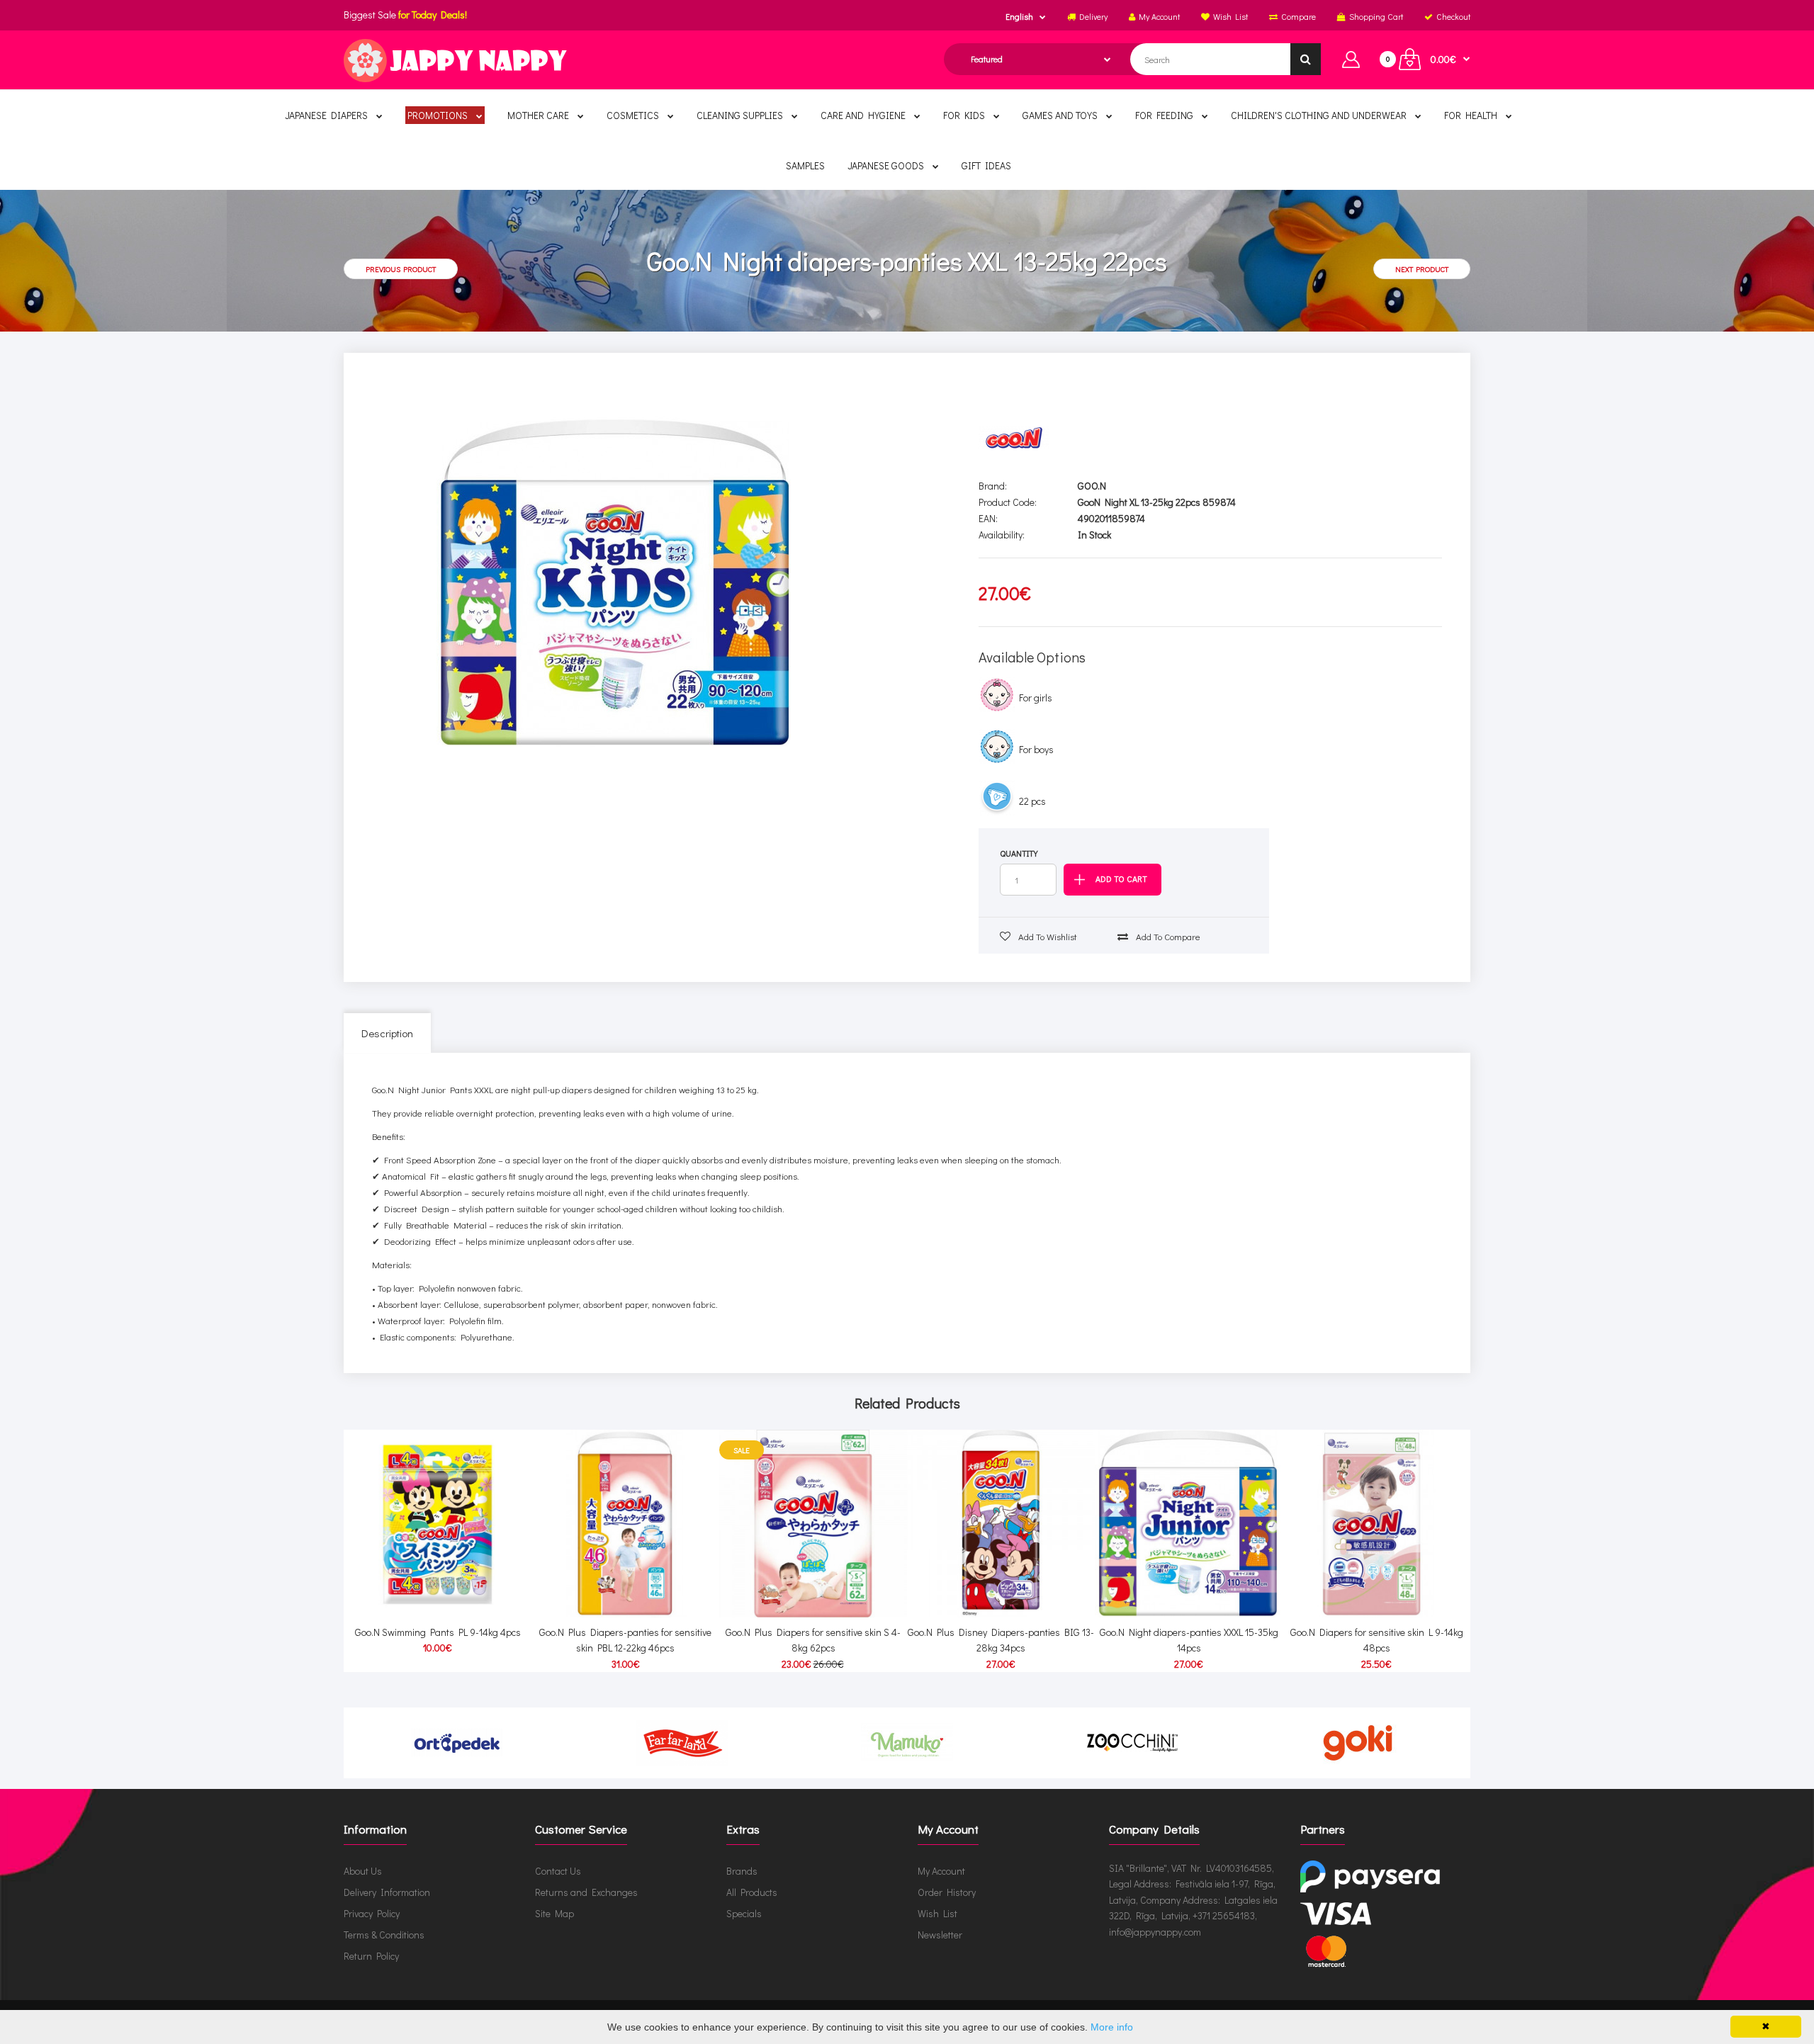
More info (1112, 2027)
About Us (363, 1871)
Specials (744, 1913)
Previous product (401, 269)
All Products (752, 1892)
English (1019, 16)
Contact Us (558, 1871)
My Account (941, 1871)
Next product (1422, 269)
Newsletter (940, 1935)
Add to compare (1167, 936)
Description (387, 1033)
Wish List (937, 1913)
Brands (742, 1871)
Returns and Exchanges (586, 1892)
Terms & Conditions (384, 1935)
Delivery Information (387, 1892)
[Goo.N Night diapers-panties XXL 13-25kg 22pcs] (614, 582)
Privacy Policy (372, 1913)
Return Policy (371, 1956)
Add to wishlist (1047, 936)
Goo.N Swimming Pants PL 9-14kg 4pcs (438, 1632)
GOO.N (1092, 486)
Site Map (554, 1913)
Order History (947, 1892)
